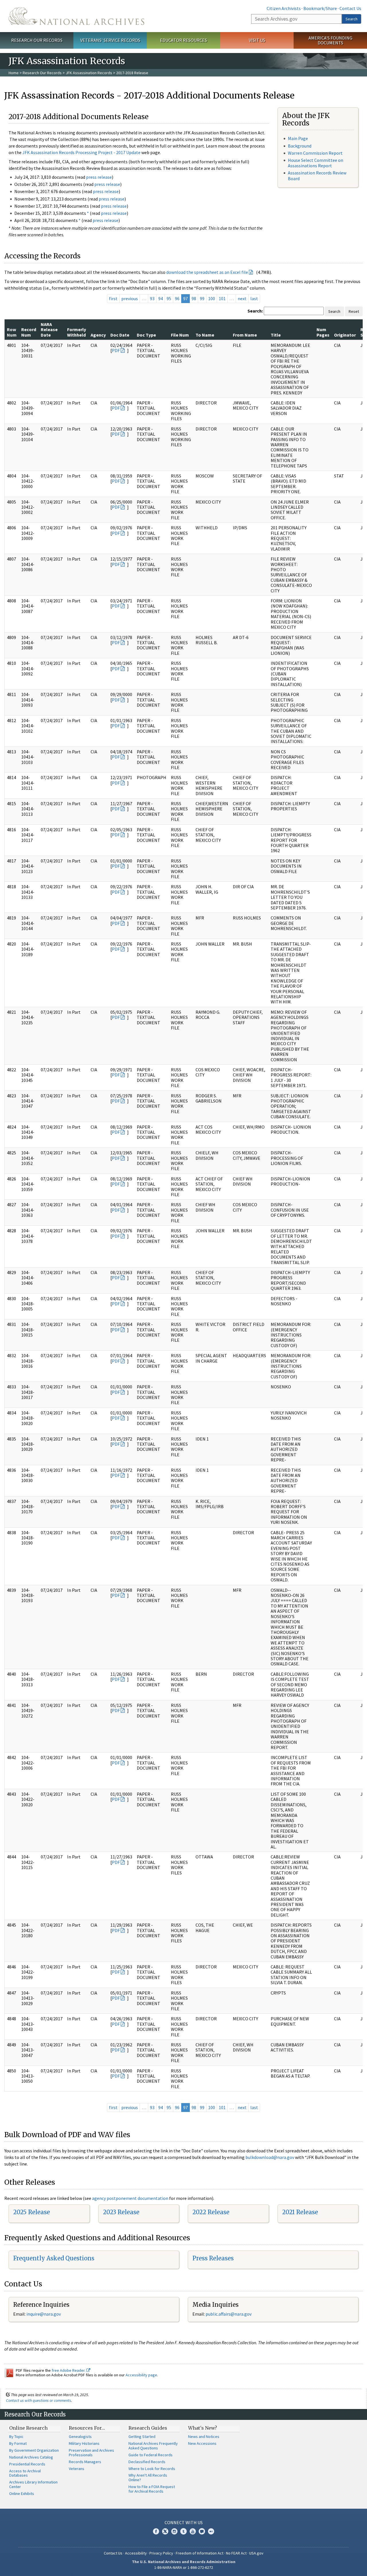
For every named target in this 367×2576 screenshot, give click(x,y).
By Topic (16, 2437)
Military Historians (84, 2443)
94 (161, 298)
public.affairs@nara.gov (229, 2314)
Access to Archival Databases (25, 2473)
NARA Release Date (49, 330)
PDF (116, 350)
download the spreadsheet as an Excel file (207, 272)
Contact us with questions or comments (39, 2400)
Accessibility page (141, 2375)
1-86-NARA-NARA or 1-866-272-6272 (184, 2567)
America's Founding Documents (330, 40)
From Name (245, 335)
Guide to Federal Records (151, 2455)
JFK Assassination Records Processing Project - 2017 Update (81, 152)
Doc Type (146, 335)
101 (222, 298)
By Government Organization (34, 2450)
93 (152, 298)
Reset (354, 311)
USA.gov (256, 2553)
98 (194, 298)
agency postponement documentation (130, 2198)
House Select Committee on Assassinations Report (316, 163)
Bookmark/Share (320, 8)
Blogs (202, 2531)
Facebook (156, 2531)
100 (212, 298)
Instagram (174, 2531)
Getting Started (142, 2437)
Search (352, 19)
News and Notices (204, 2437)
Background (300, 146)
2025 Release (32, 2212)
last (254, 298)
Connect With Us (184, 2522)
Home (14, 73)
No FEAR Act (236, 2553)
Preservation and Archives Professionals (91, 2453)
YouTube (193, 2531)
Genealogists (80, 2437)
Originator (345, 335)
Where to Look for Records (152, 2469)
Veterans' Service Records (110, 40)
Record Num (29, 332)
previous (130, 298)
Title (276, 335)
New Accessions (202, 2443)
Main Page (298, 138)
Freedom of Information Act (200, 2553)
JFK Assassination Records (89, 73)
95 (169, 298)
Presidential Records (27, 2464)
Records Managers (85, 2462)
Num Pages (323, 332)
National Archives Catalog (31, 2457)
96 (177, 298)
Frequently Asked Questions (54, 2258)
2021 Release (300, 2212)
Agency (98, 335)
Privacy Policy (161, 2553)
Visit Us (257, 40)
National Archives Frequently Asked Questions (153, 2446)
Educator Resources (183, 40)
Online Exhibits (22, 2494)
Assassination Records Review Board (317, 175)
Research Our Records (37, 40)
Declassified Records (147, 2462)
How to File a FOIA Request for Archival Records (152, 2489)
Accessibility (136, 2553)
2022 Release (211, 2212)
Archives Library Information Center (33, 2484)
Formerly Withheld (77, 332)
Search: (255, 311)
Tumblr (183, 2531)
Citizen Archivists (284, 8)
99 (202, 298)
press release (99, 177)
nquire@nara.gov (44, 2314)
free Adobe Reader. (69, 2370)
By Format (18, 2443)
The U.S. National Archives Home (76, 16)
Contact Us (350, 8)
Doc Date (120, 335)
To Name (205, 335)
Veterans (77, 2469)
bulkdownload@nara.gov (270, 2157)
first (113, 298)
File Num (180, 335)
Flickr (211, 2531)
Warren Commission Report (315, 153)
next (242, 298)
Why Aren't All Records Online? (148, 2477)
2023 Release (121, 2212)
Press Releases (213, 2258)
